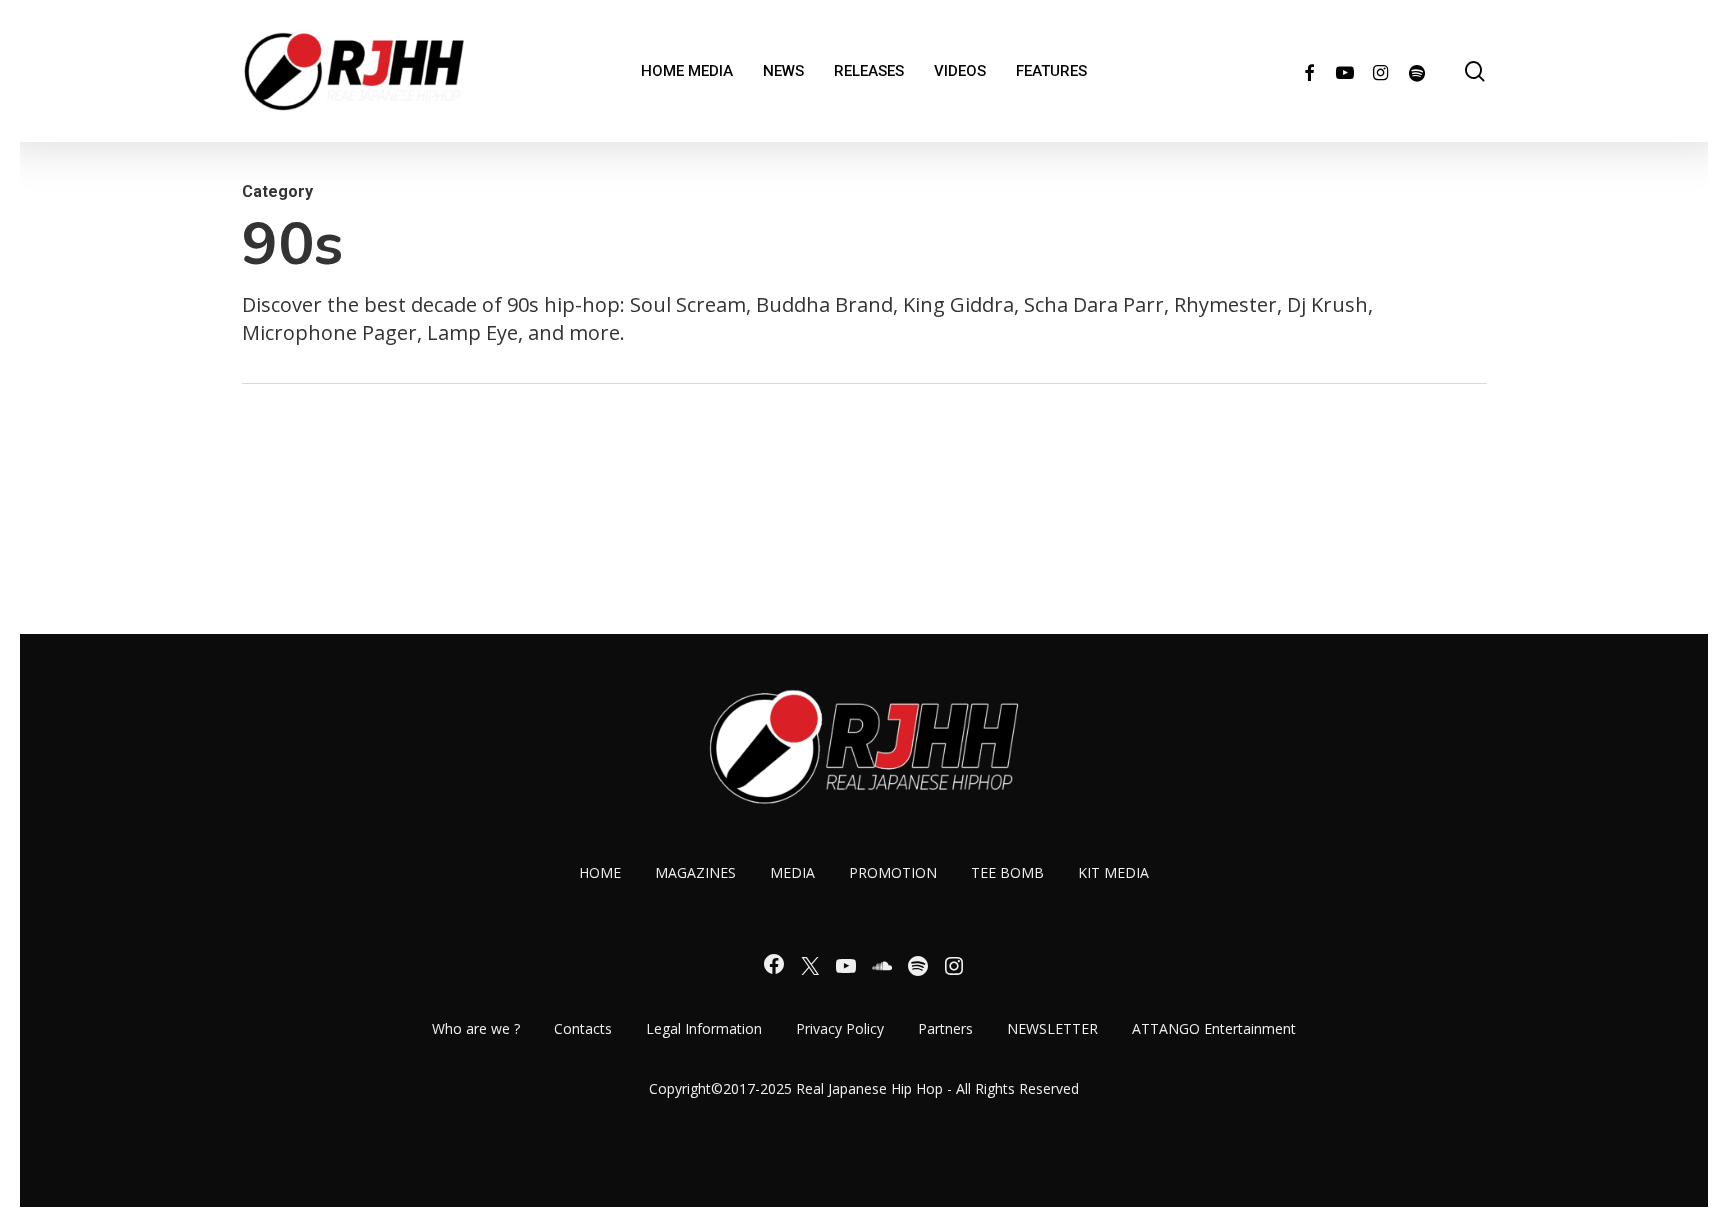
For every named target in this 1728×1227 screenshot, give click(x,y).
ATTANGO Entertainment (1214, 1028)
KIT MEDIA (1113, 872)
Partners (945, 1028)
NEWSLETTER (1052, 1028)
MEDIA (792, 872)
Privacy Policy (840, 1028)
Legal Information (704, 1028)
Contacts (583, 1028)
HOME (600, 872)
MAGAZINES (695, 872)
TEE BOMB (1007, 872)
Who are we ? (476, 1028)
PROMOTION (893, 872)
